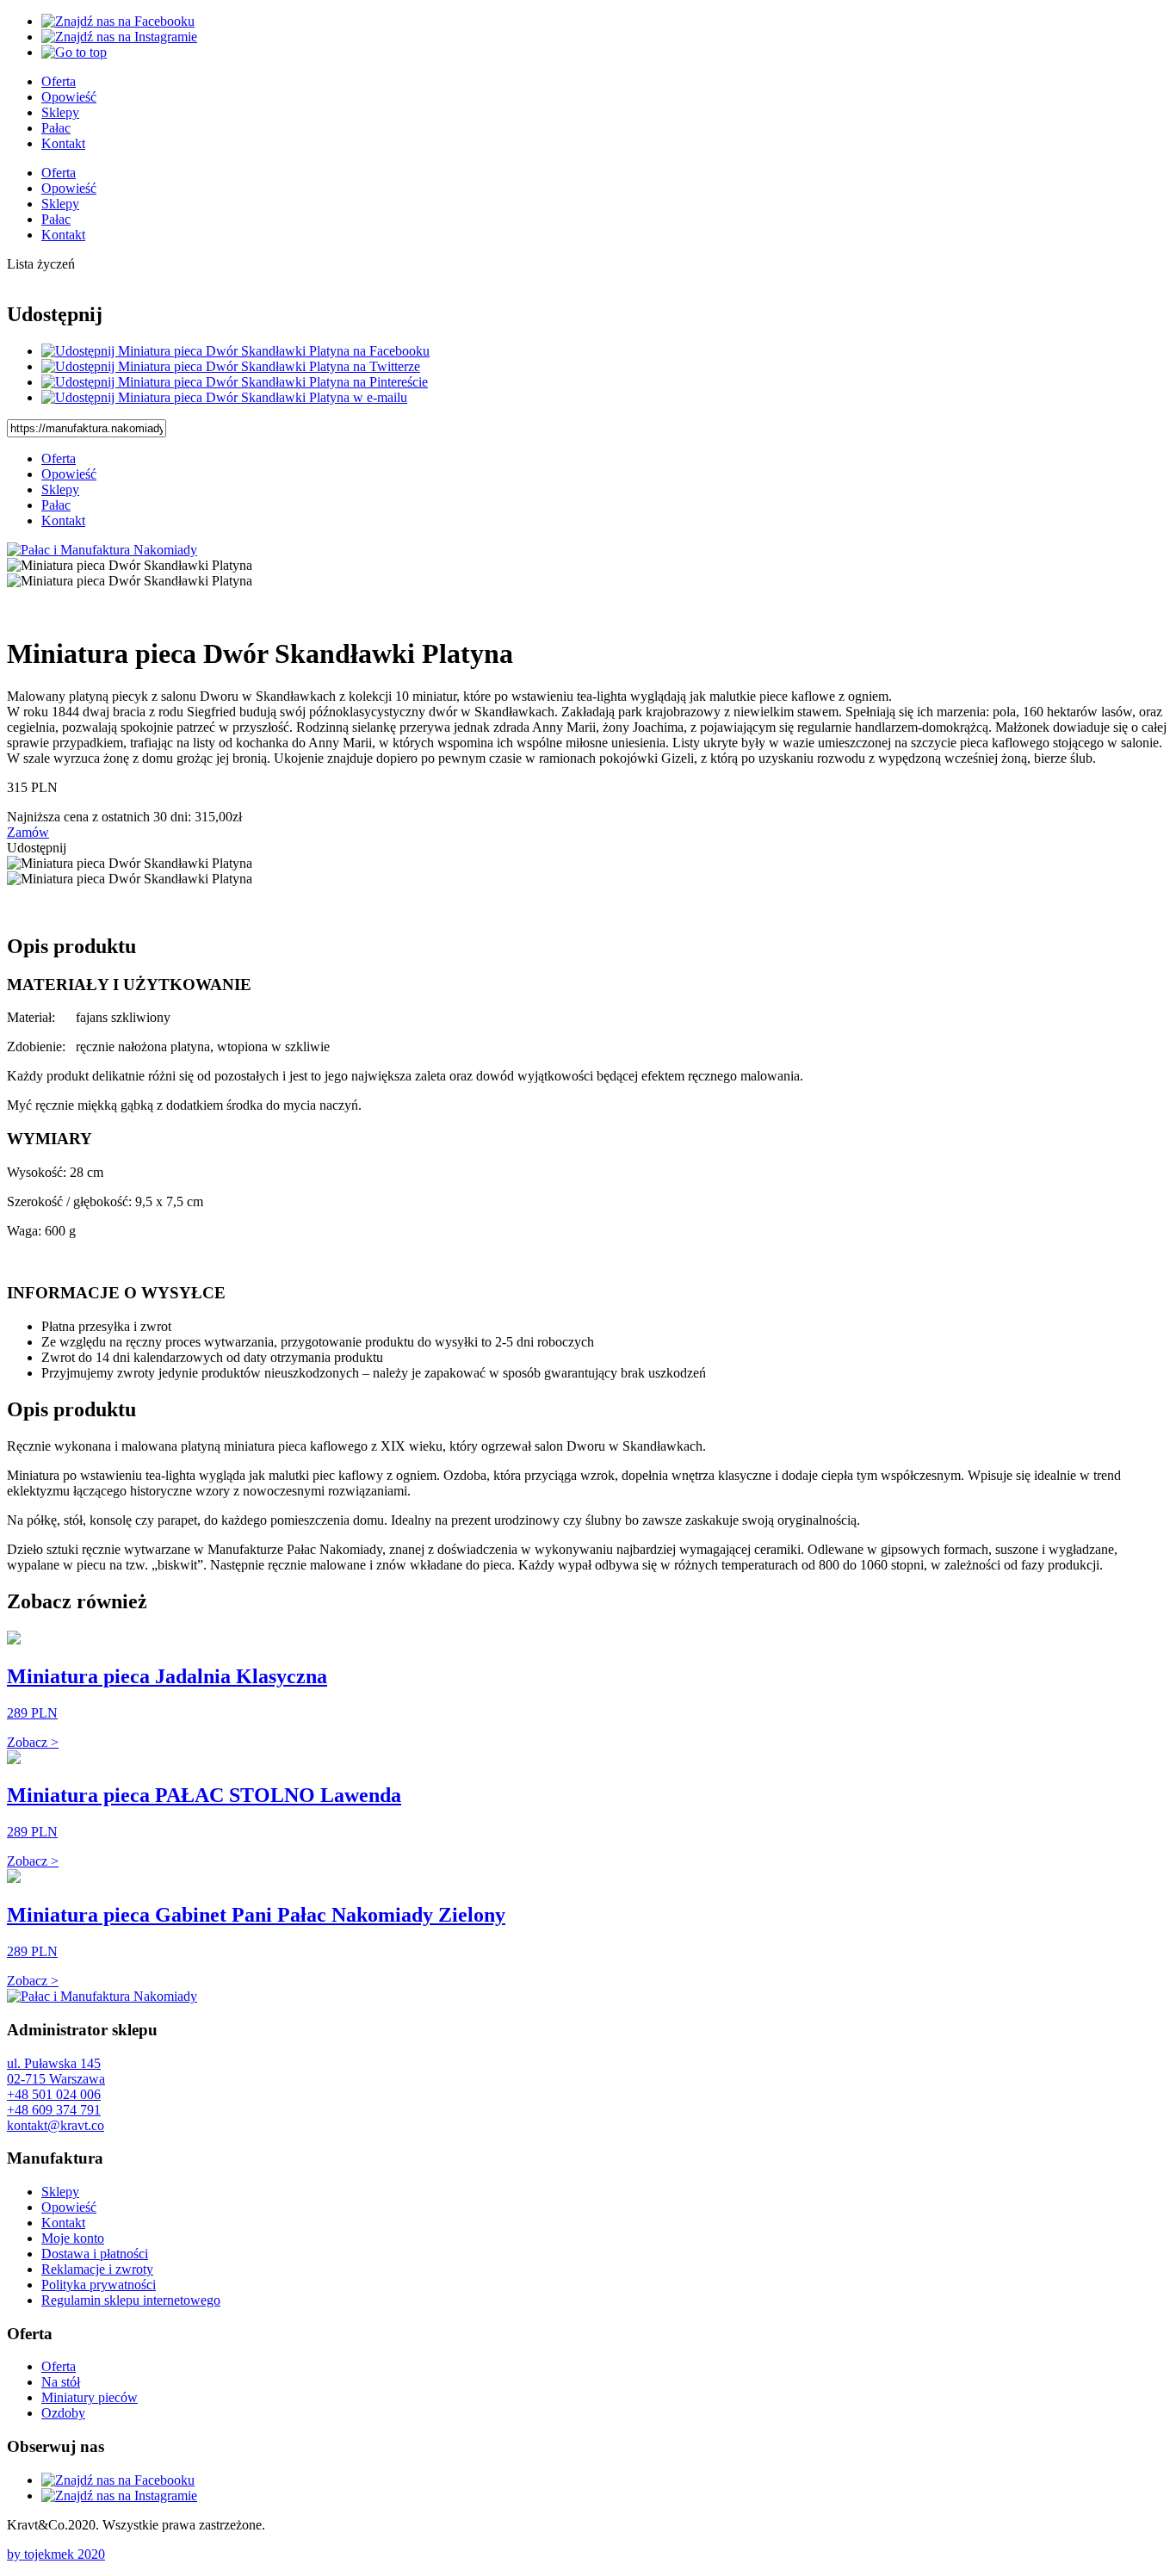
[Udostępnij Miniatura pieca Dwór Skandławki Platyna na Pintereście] (235, 382)
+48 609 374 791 (54, 2110)
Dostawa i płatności (95, 2254)
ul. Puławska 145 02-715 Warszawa (56, 2071)
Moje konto (73, 2238)
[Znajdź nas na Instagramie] (119, 37)
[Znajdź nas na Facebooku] (118, 21)
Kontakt (63, 143)
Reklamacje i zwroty (97, 2269)
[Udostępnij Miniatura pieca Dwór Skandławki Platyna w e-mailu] (224, 397)
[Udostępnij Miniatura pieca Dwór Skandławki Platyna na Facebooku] (235, 351)
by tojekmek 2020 (56, 2554)
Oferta (59, 81)
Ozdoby (63, 2413)
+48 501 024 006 (54, 2094)
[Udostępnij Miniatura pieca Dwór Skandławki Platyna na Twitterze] (231, 366)
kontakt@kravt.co (56, 2125)
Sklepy (60, 112)
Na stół (61, 2382)
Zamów (28, 832)
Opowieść (69, 97)
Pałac (56, 128)
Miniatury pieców (90, 2397)
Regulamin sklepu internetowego (131, 2300)
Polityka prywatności (99, 2285)
